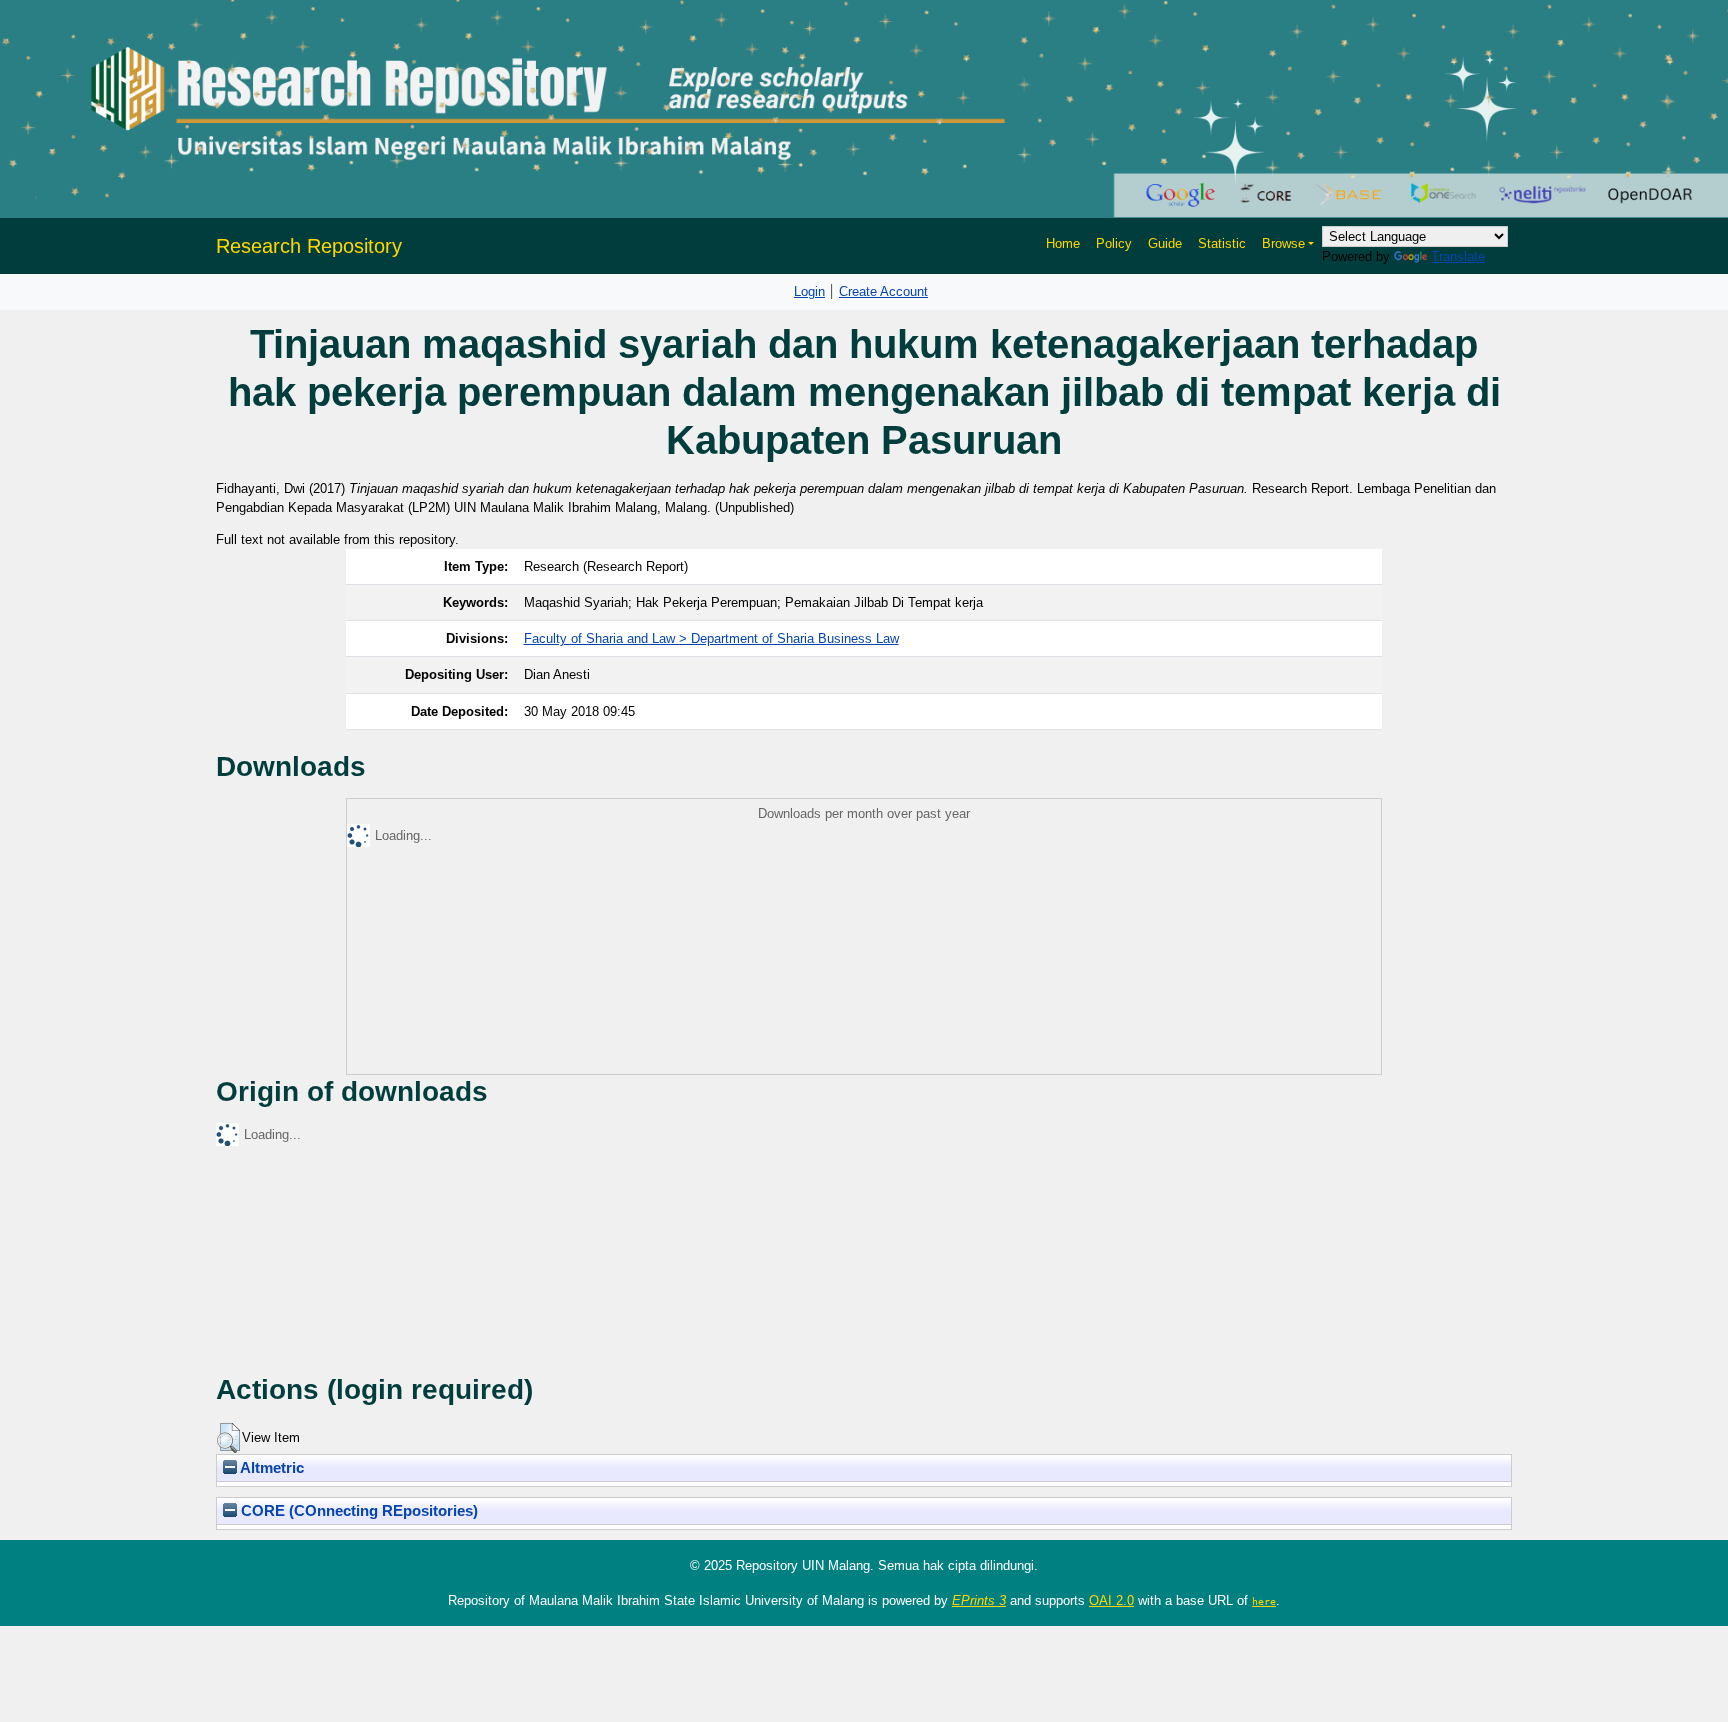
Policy (1114, 243)
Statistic (1222, 243)
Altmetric (270, 1468)
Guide (1165, 243)
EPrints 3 (979, 1600)
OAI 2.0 (1111, 1600)
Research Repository (309, 246)
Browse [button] (1283, 243)
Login (809, 291)
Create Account (883, 291)
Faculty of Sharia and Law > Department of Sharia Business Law (711, 638)
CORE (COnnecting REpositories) (357, 1511)
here (1264, 1601)
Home (1063, 243)
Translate (1458, 256)
